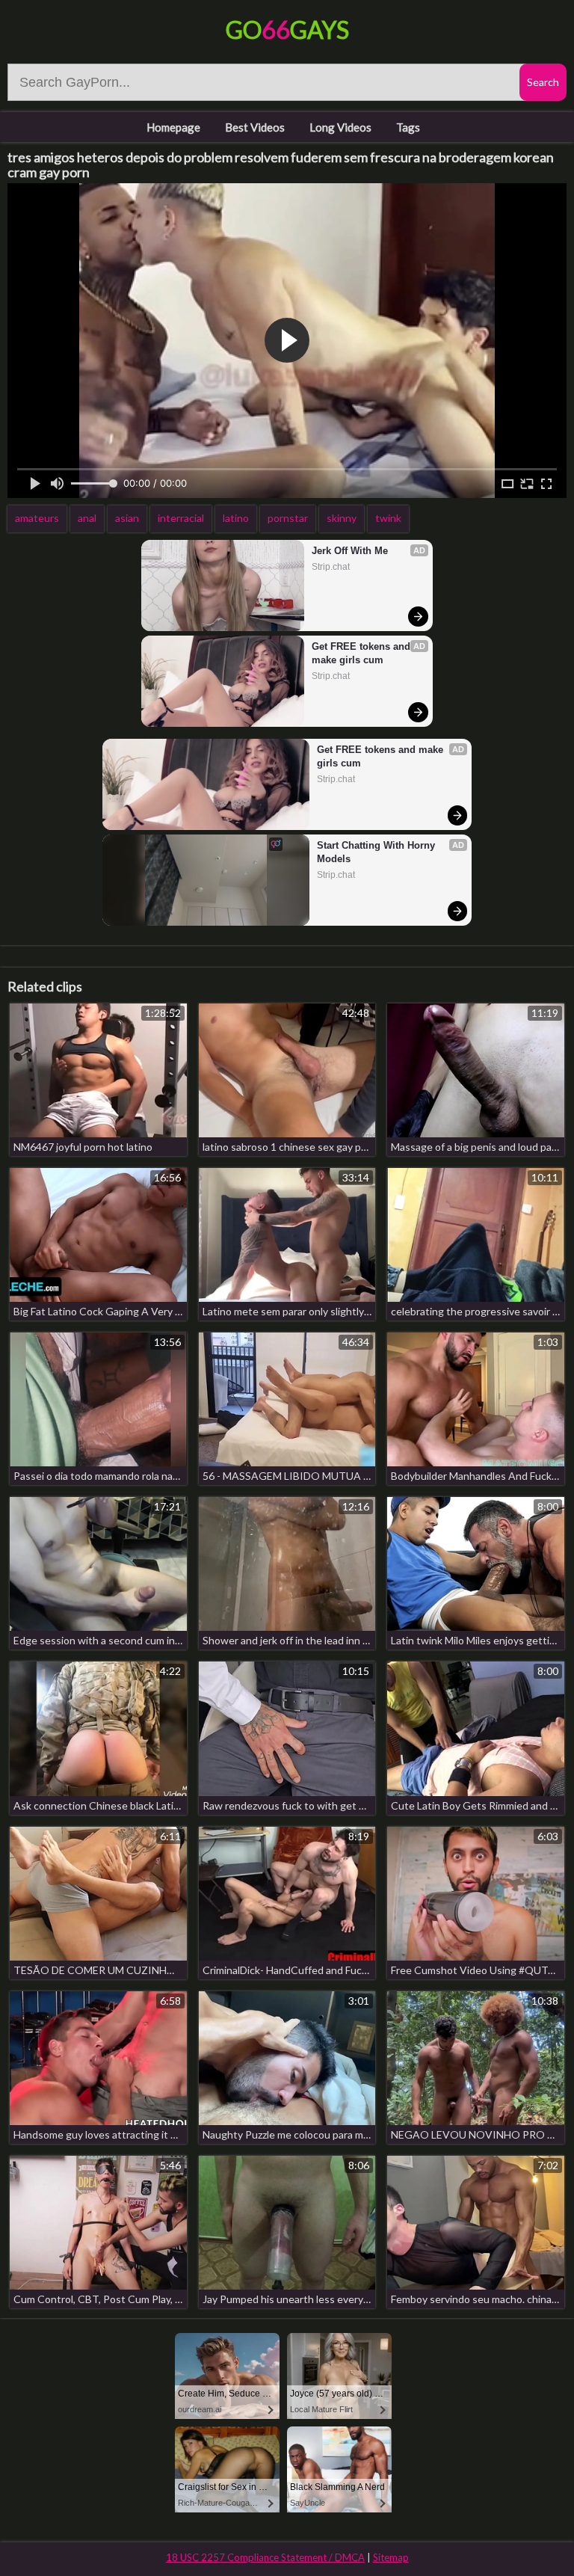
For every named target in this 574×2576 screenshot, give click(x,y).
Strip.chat (331, 567)
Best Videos (255, 127)
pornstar (288, 518)
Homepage (173, 127)
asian (127, 518)
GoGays (287, 30)
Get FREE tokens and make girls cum (362, 653)
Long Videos (340, 127)
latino (236, 518)
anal (87, 518)
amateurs (37, 518)
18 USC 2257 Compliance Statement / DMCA (265, 2557)
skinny (342, 518)
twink (388, 518)
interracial (181, 518)
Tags (408, 127)
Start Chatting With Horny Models (377, 852)
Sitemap (391, 2557)
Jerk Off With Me (350, 551)
